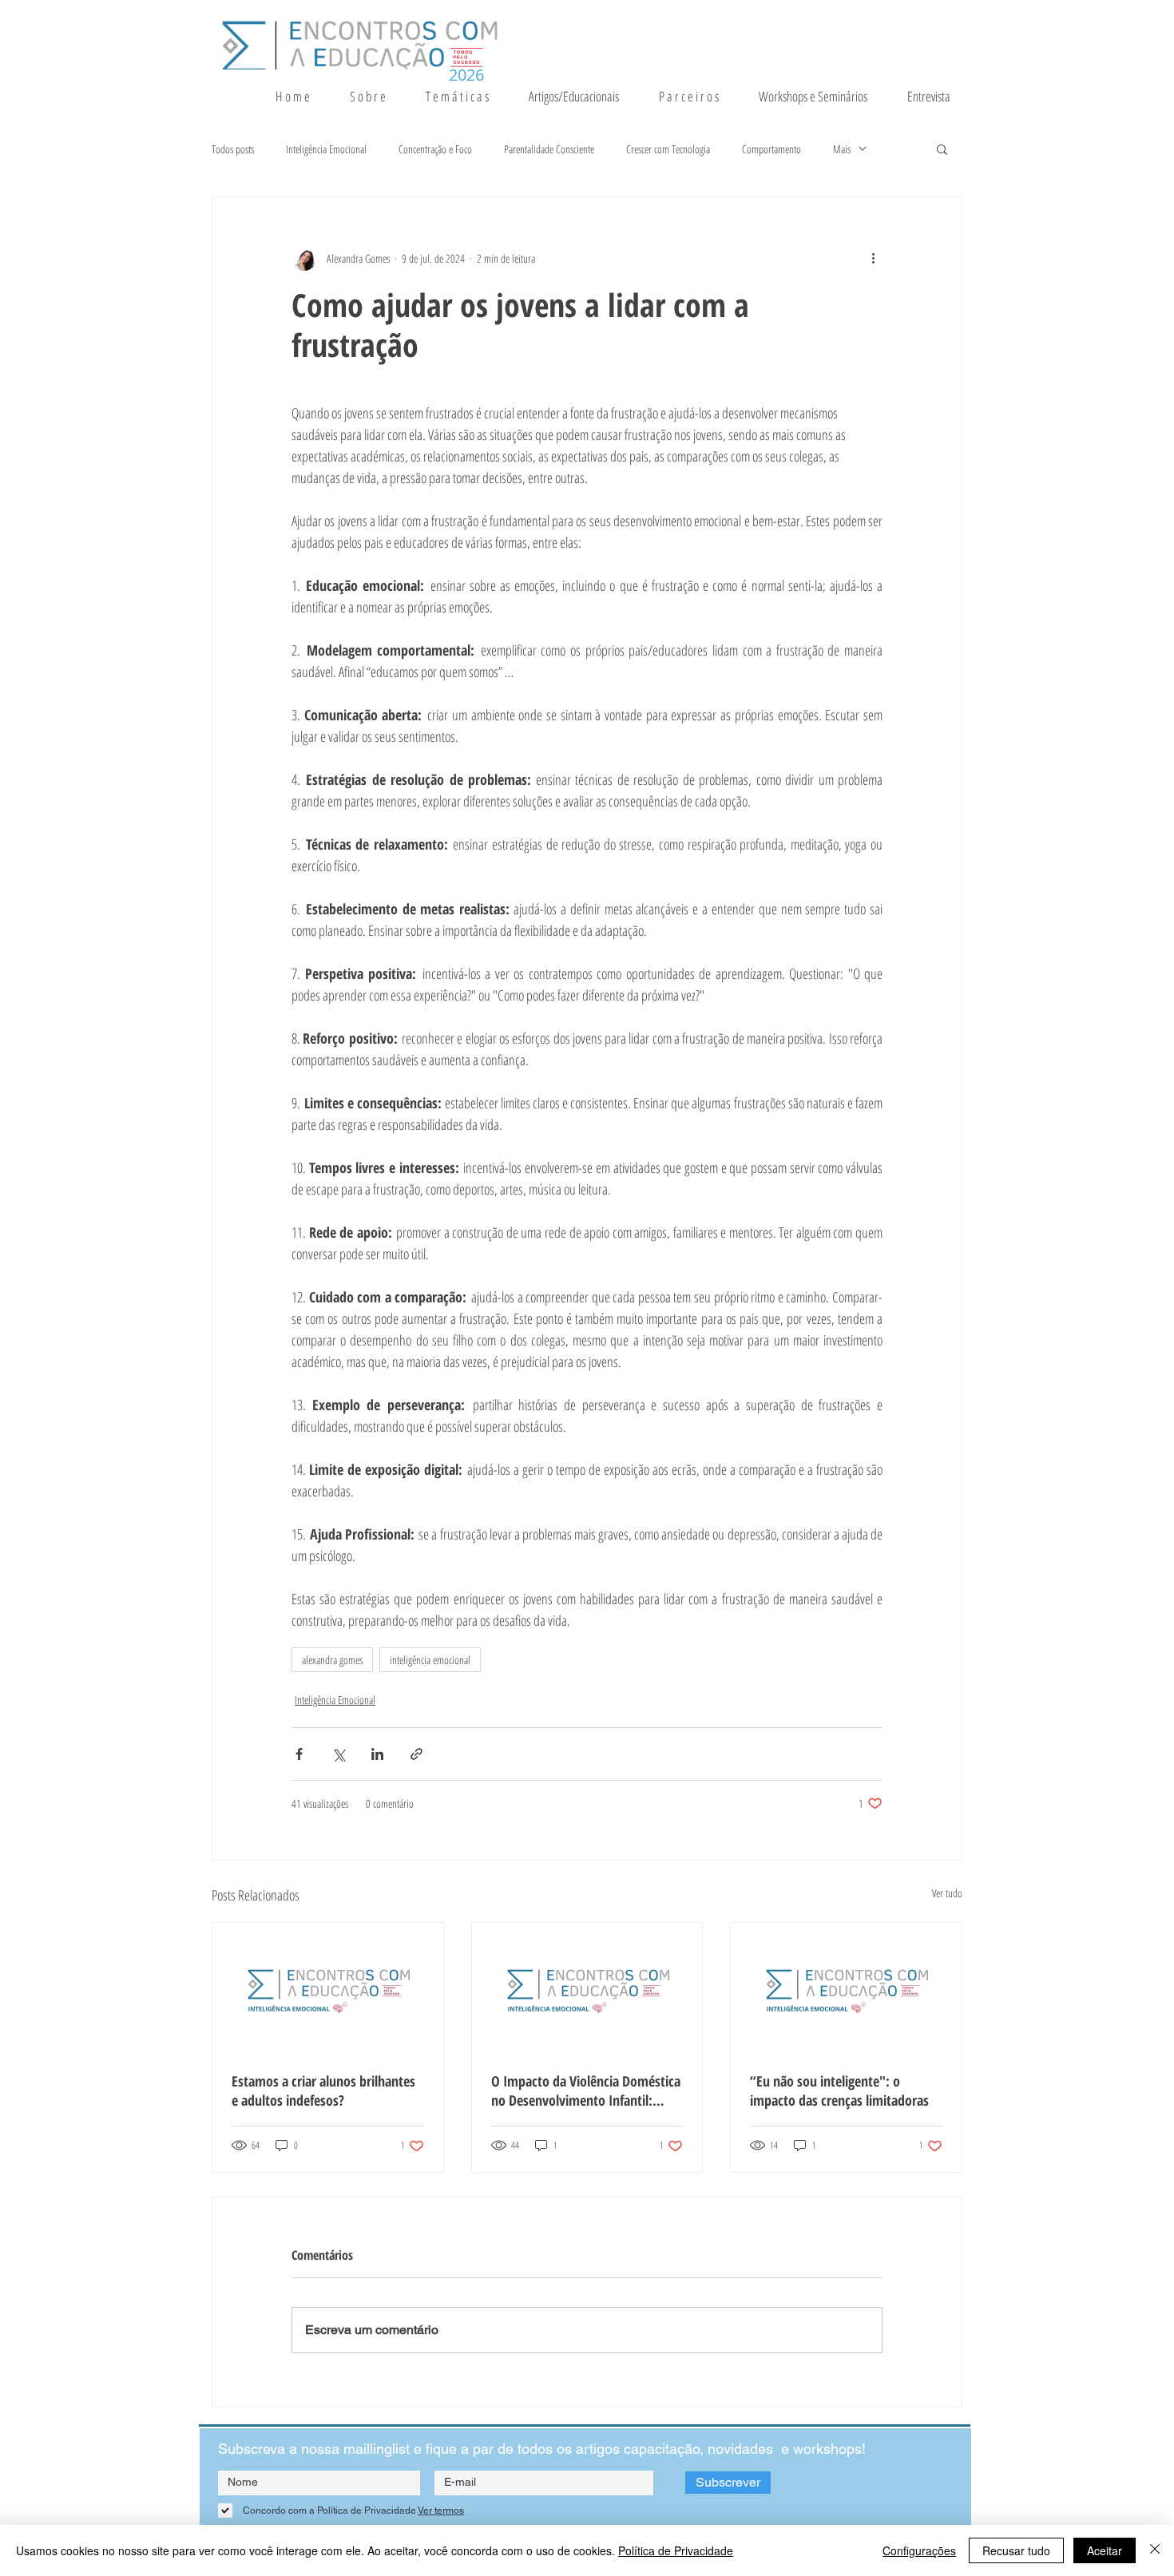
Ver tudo (947, 1893)
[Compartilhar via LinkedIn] (377, 1754)
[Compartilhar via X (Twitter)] (338, 1754)
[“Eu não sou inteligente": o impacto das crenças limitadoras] (846, 1987)
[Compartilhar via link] (416, 1754)
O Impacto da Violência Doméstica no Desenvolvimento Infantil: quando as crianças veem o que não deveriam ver (586, 2091)
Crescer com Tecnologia (668, 149)
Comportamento (771, 149)
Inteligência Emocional (326, 149)
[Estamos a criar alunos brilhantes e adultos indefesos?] (328, 1987)
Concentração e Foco (435, 149)
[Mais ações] (873, 258)
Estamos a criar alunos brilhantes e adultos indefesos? (323, 2091)
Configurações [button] (919, 2550)
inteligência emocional (430, 1660)
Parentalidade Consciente (549, 149)
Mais (842, 149)
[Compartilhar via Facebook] (299, 1754)
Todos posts (233, 149)
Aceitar (1105, 2550)
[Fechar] (1155, 2550)
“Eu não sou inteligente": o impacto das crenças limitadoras (839, 2091)
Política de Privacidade (676, 2550)
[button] (465, 97)
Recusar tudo (1016, 2550)
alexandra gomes (332, 1660)
